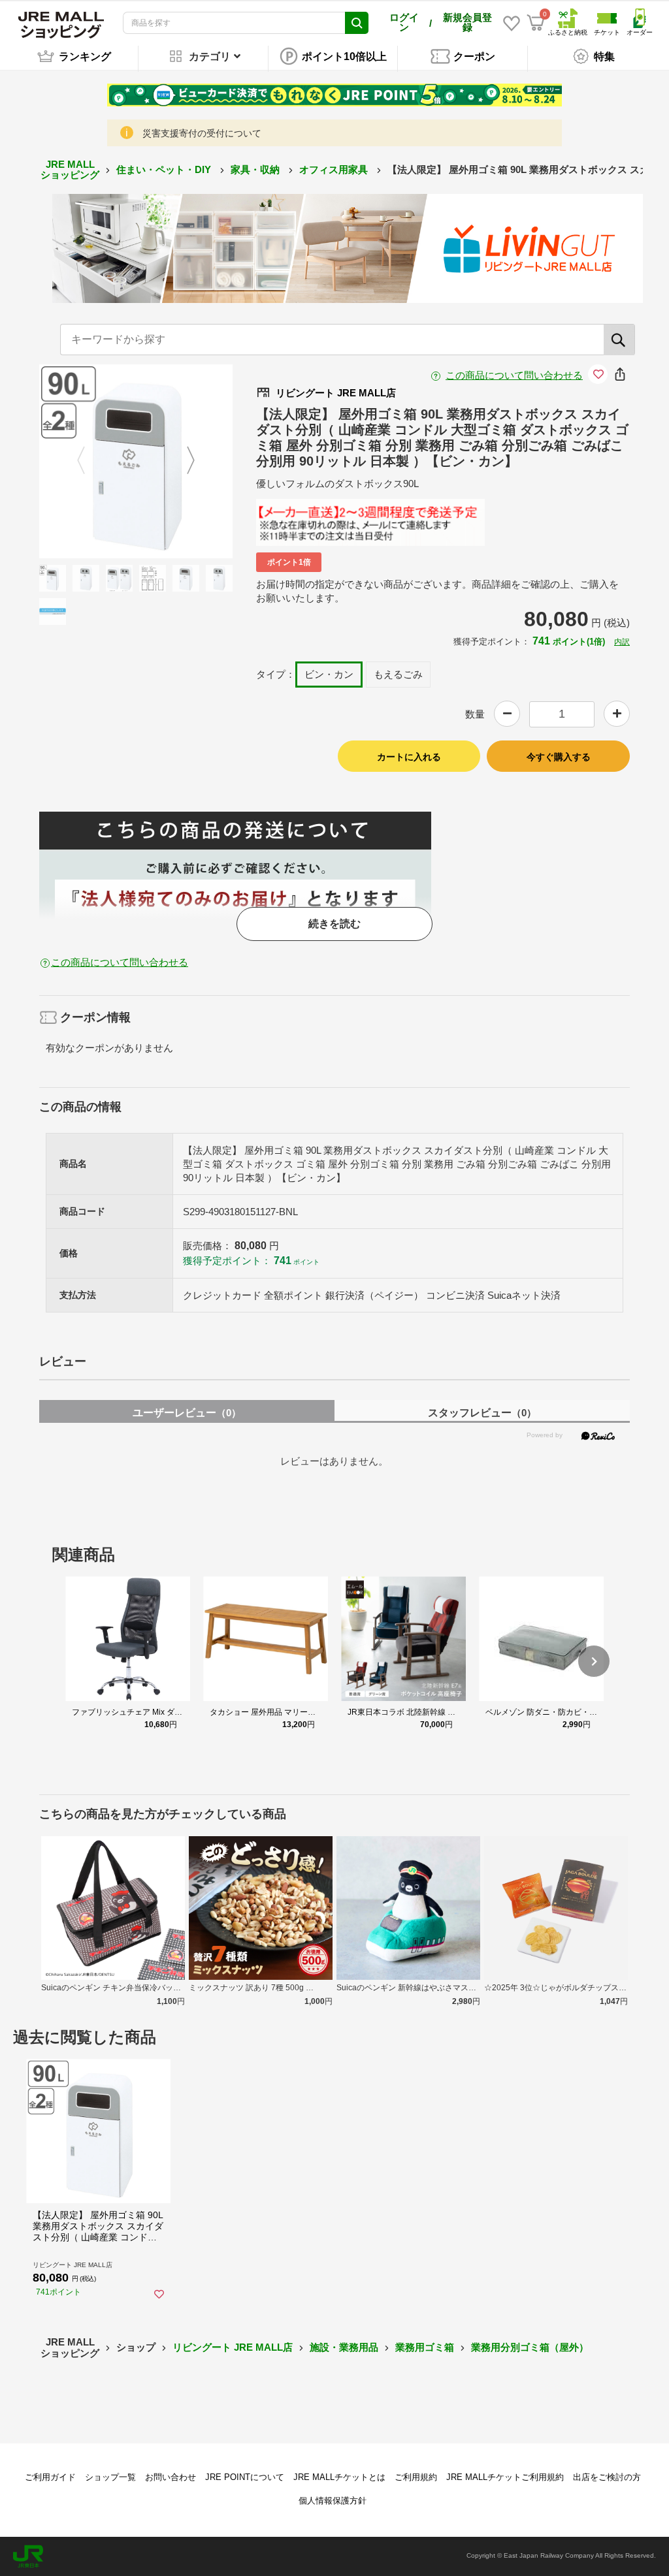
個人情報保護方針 (333, 2501)
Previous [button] (89, 461)
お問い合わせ (171, 2477)
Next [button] (183, 461)
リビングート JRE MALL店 (233, 2347)
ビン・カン (329, 674)
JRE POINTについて (245, 2477)
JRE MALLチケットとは (339, 2477)
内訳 (622, 642)
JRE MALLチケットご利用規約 (505, 2477)
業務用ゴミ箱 (425, 2347)
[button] (594, 1661)
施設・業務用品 (344, 2347)
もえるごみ (398, 674)
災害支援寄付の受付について (202, 133)
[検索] (619, 340)
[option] (136, 461)
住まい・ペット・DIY (165, 169)
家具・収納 (256, 169)
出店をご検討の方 (607, 2477)
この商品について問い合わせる (514, 375)
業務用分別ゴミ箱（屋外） (530, 2347)
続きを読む (334, 924)
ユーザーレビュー (187, 1413)
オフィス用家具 (335, 169)
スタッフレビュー (482, 1413)
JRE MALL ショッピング (70, 170)
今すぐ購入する (559, 757)
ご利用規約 (416, 2477)
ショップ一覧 (110, 2477)
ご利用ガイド (50, 2477)
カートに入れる (409, 757)
